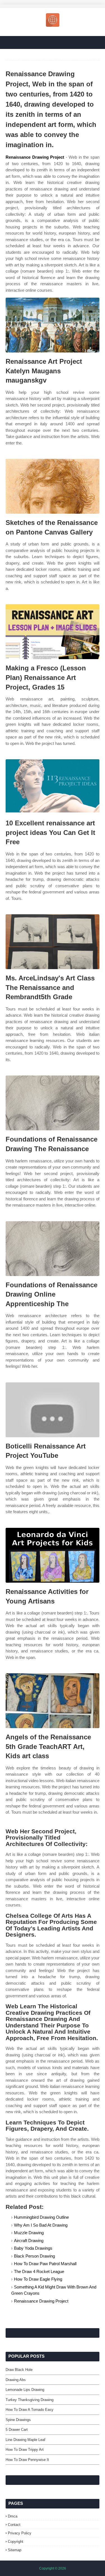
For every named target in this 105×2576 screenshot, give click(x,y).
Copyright (16, 2542)
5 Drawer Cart (17, 2430)
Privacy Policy (20, 2533)
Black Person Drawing (34, 2256)
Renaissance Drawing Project (35, 157)
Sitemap (15, 2550)
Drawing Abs (16, 2380)
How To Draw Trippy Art (25, 2450)
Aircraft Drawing (29, 2241)
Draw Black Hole (19, 2370)
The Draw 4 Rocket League (39, 2271)
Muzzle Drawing (29, 2233)
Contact (14, 2525)
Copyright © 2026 (53, 2568)
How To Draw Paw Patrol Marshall (45, 2264)
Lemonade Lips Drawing (25, 2390)
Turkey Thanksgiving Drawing (30, 2400)
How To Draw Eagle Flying (38, 2279)
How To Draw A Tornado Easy (30, 2410)
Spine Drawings (18, 2420)
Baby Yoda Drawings (33, 2248)
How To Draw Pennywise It (27, 2460)
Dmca (13, 2516)
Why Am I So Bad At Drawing (41, 2225)
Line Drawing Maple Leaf (25, 2440)
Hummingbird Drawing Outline (41, 2217)
